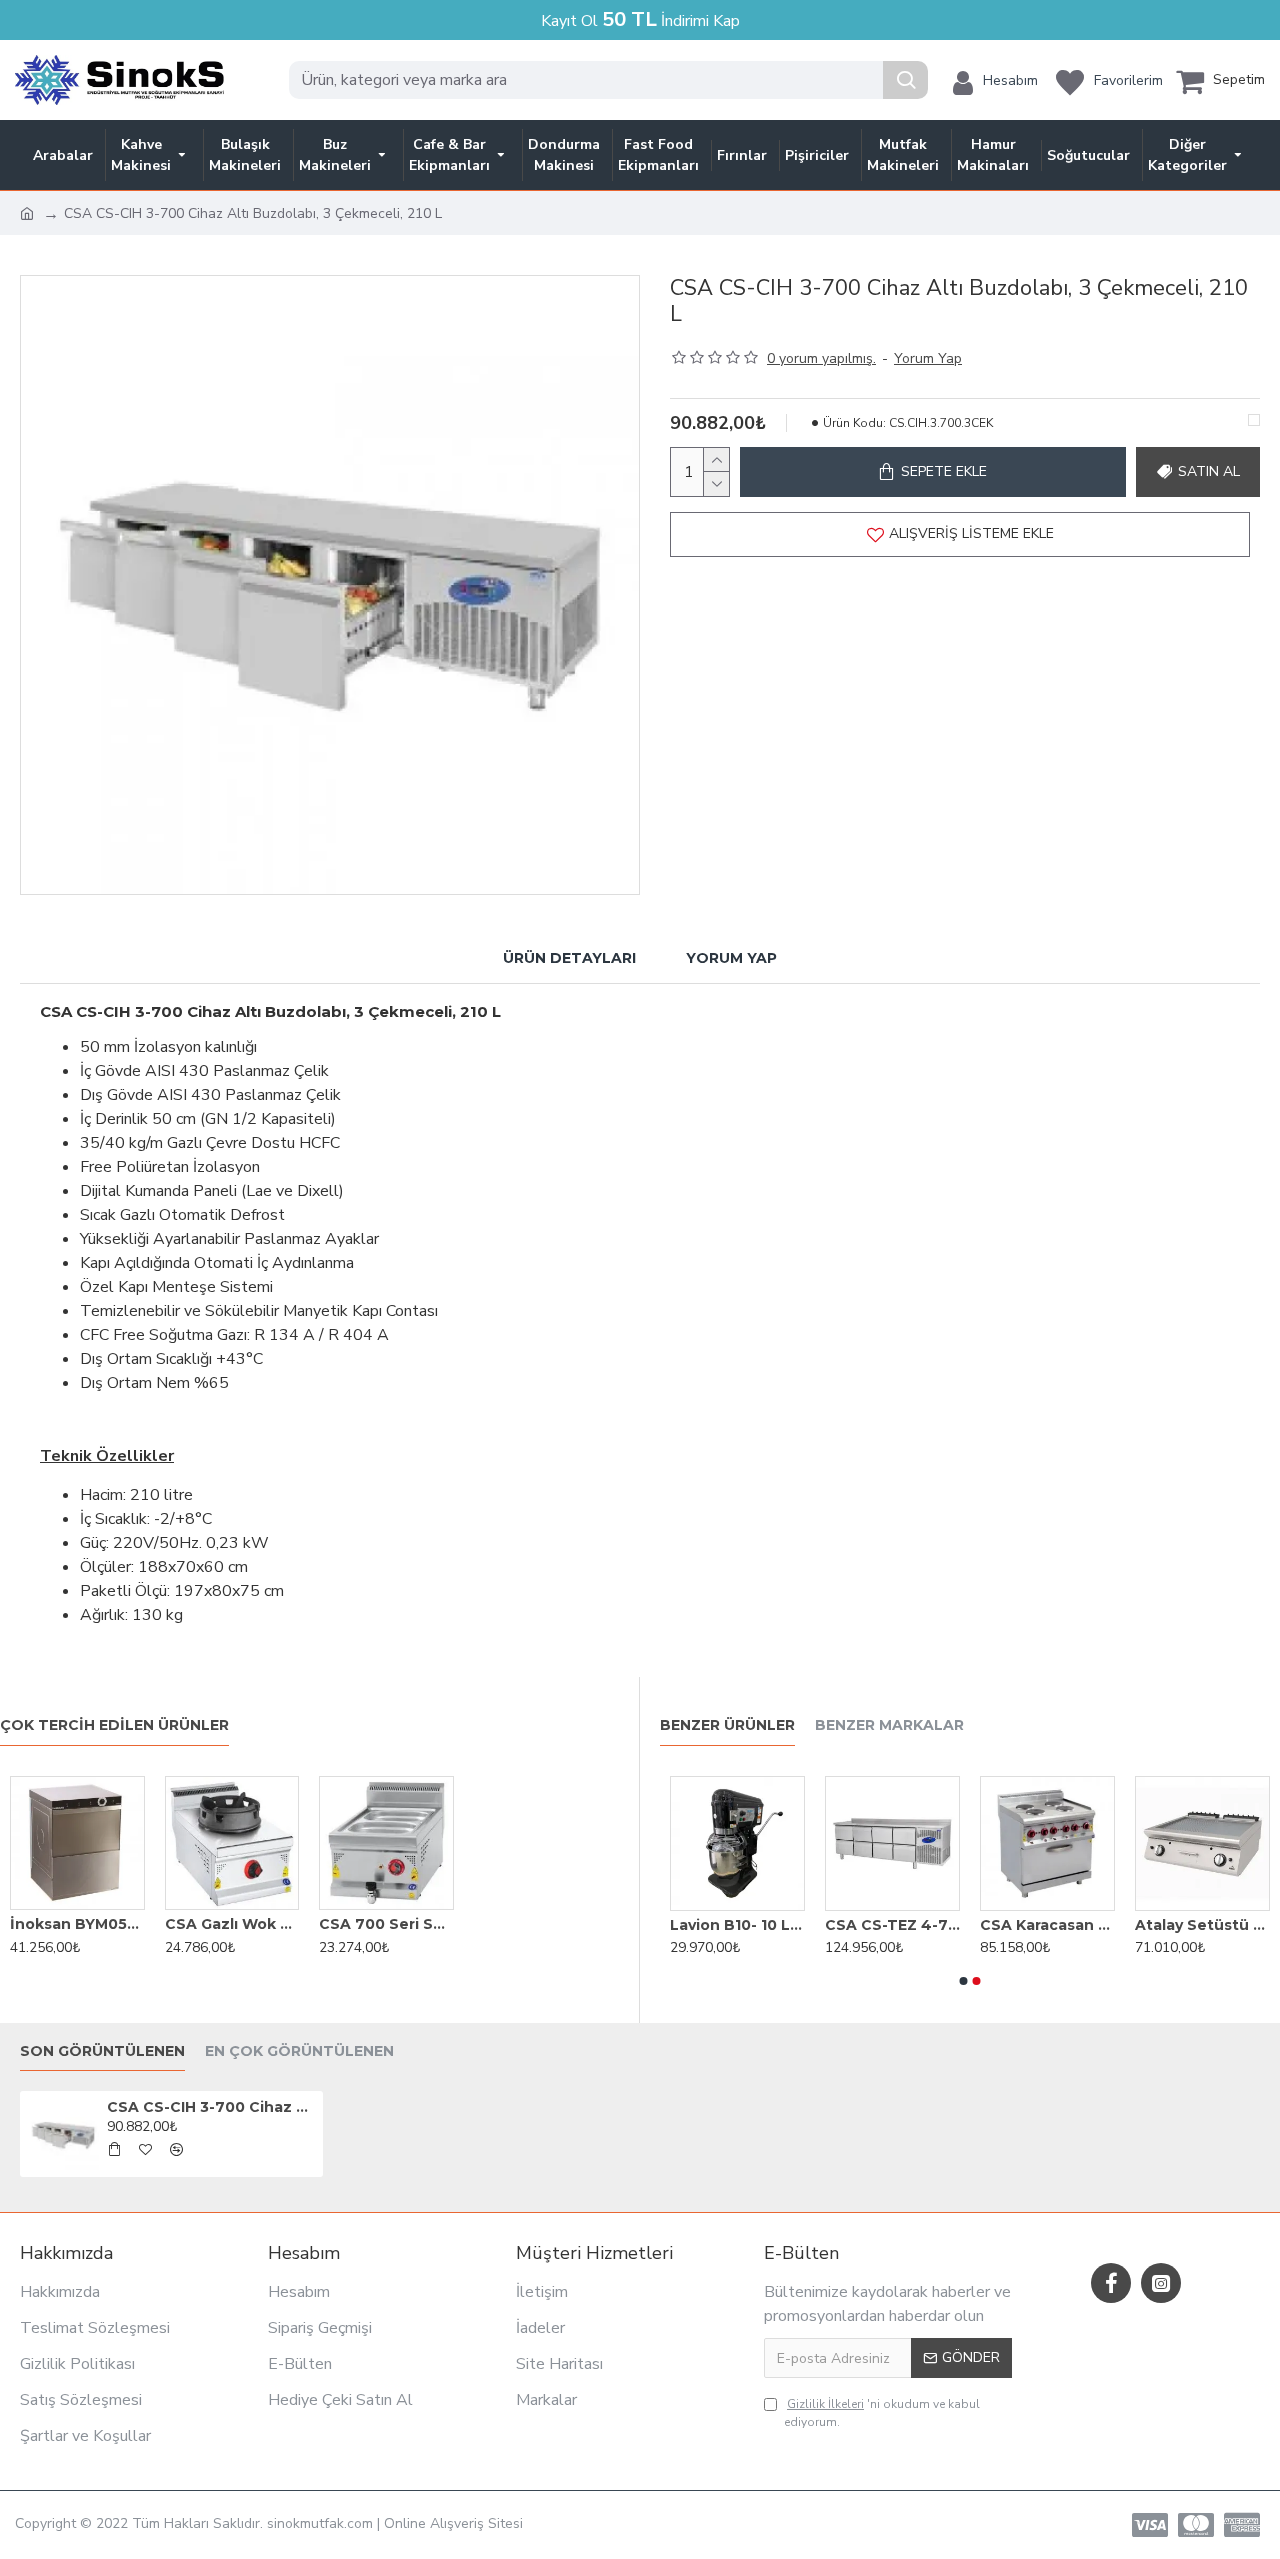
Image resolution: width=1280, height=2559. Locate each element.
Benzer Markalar (889, 1725)
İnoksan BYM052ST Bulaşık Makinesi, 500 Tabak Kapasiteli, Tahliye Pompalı (77, 1924)
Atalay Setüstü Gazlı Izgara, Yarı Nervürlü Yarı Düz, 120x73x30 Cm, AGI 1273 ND (1202, 1925)
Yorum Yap (731, 958)
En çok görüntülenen (299, 2051)
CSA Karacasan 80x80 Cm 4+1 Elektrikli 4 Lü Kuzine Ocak (1047, 1925)
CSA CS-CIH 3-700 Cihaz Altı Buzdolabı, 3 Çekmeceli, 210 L (211, 2107)
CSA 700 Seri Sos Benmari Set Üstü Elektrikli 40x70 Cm (386, 1924)
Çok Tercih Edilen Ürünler (114, 1725)
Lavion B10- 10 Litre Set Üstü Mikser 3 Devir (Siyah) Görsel (737, 1925)
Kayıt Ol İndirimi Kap (640, 19)
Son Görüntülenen (102, 2051)
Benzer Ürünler (727, 1725)
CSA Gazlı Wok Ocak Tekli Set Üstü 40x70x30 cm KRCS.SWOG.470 (232, 1924)
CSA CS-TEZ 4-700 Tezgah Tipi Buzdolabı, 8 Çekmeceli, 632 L (892, 1925)
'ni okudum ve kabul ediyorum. (882, 2413)
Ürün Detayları (569, 958)
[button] (964, 1981)
